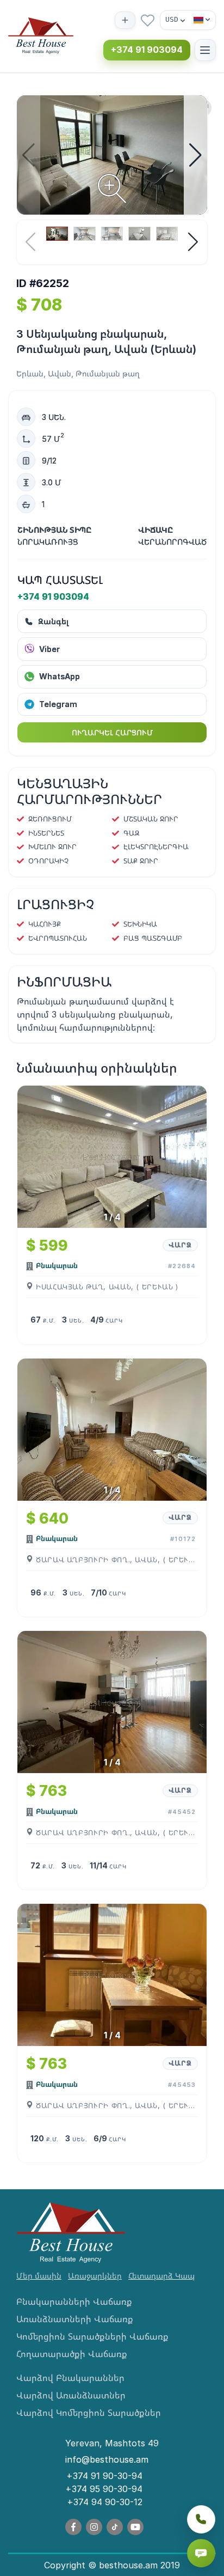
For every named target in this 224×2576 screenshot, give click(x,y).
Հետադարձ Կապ (161, 2276)
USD (172, 19)
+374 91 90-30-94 (104, 2476)
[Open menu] (205, 50)
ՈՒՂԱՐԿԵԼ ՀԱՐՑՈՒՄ (112, 732)
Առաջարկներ (95, 2276)
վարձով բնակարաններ (70, 2378)
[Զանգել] (201, 2519)
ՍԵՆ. (76, 1320)
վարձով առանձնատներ (71, 2395)
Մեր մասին (39, 2276)
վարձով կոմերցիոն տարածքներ (89, 2413)
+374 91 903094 (147, 50)
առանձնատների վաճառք (75, 2319)
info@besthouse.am (107, 2459)
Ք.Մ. (49, 1320)
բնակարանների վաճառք (74, 2301)
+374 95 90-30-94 (104, 2489)
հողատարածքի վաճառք (72, 2354)
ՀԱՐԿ (114, 1320)
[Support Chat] (201, 2553)
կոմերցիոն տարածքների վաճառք (92, 2336)
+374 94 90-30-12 (105, 2502)
